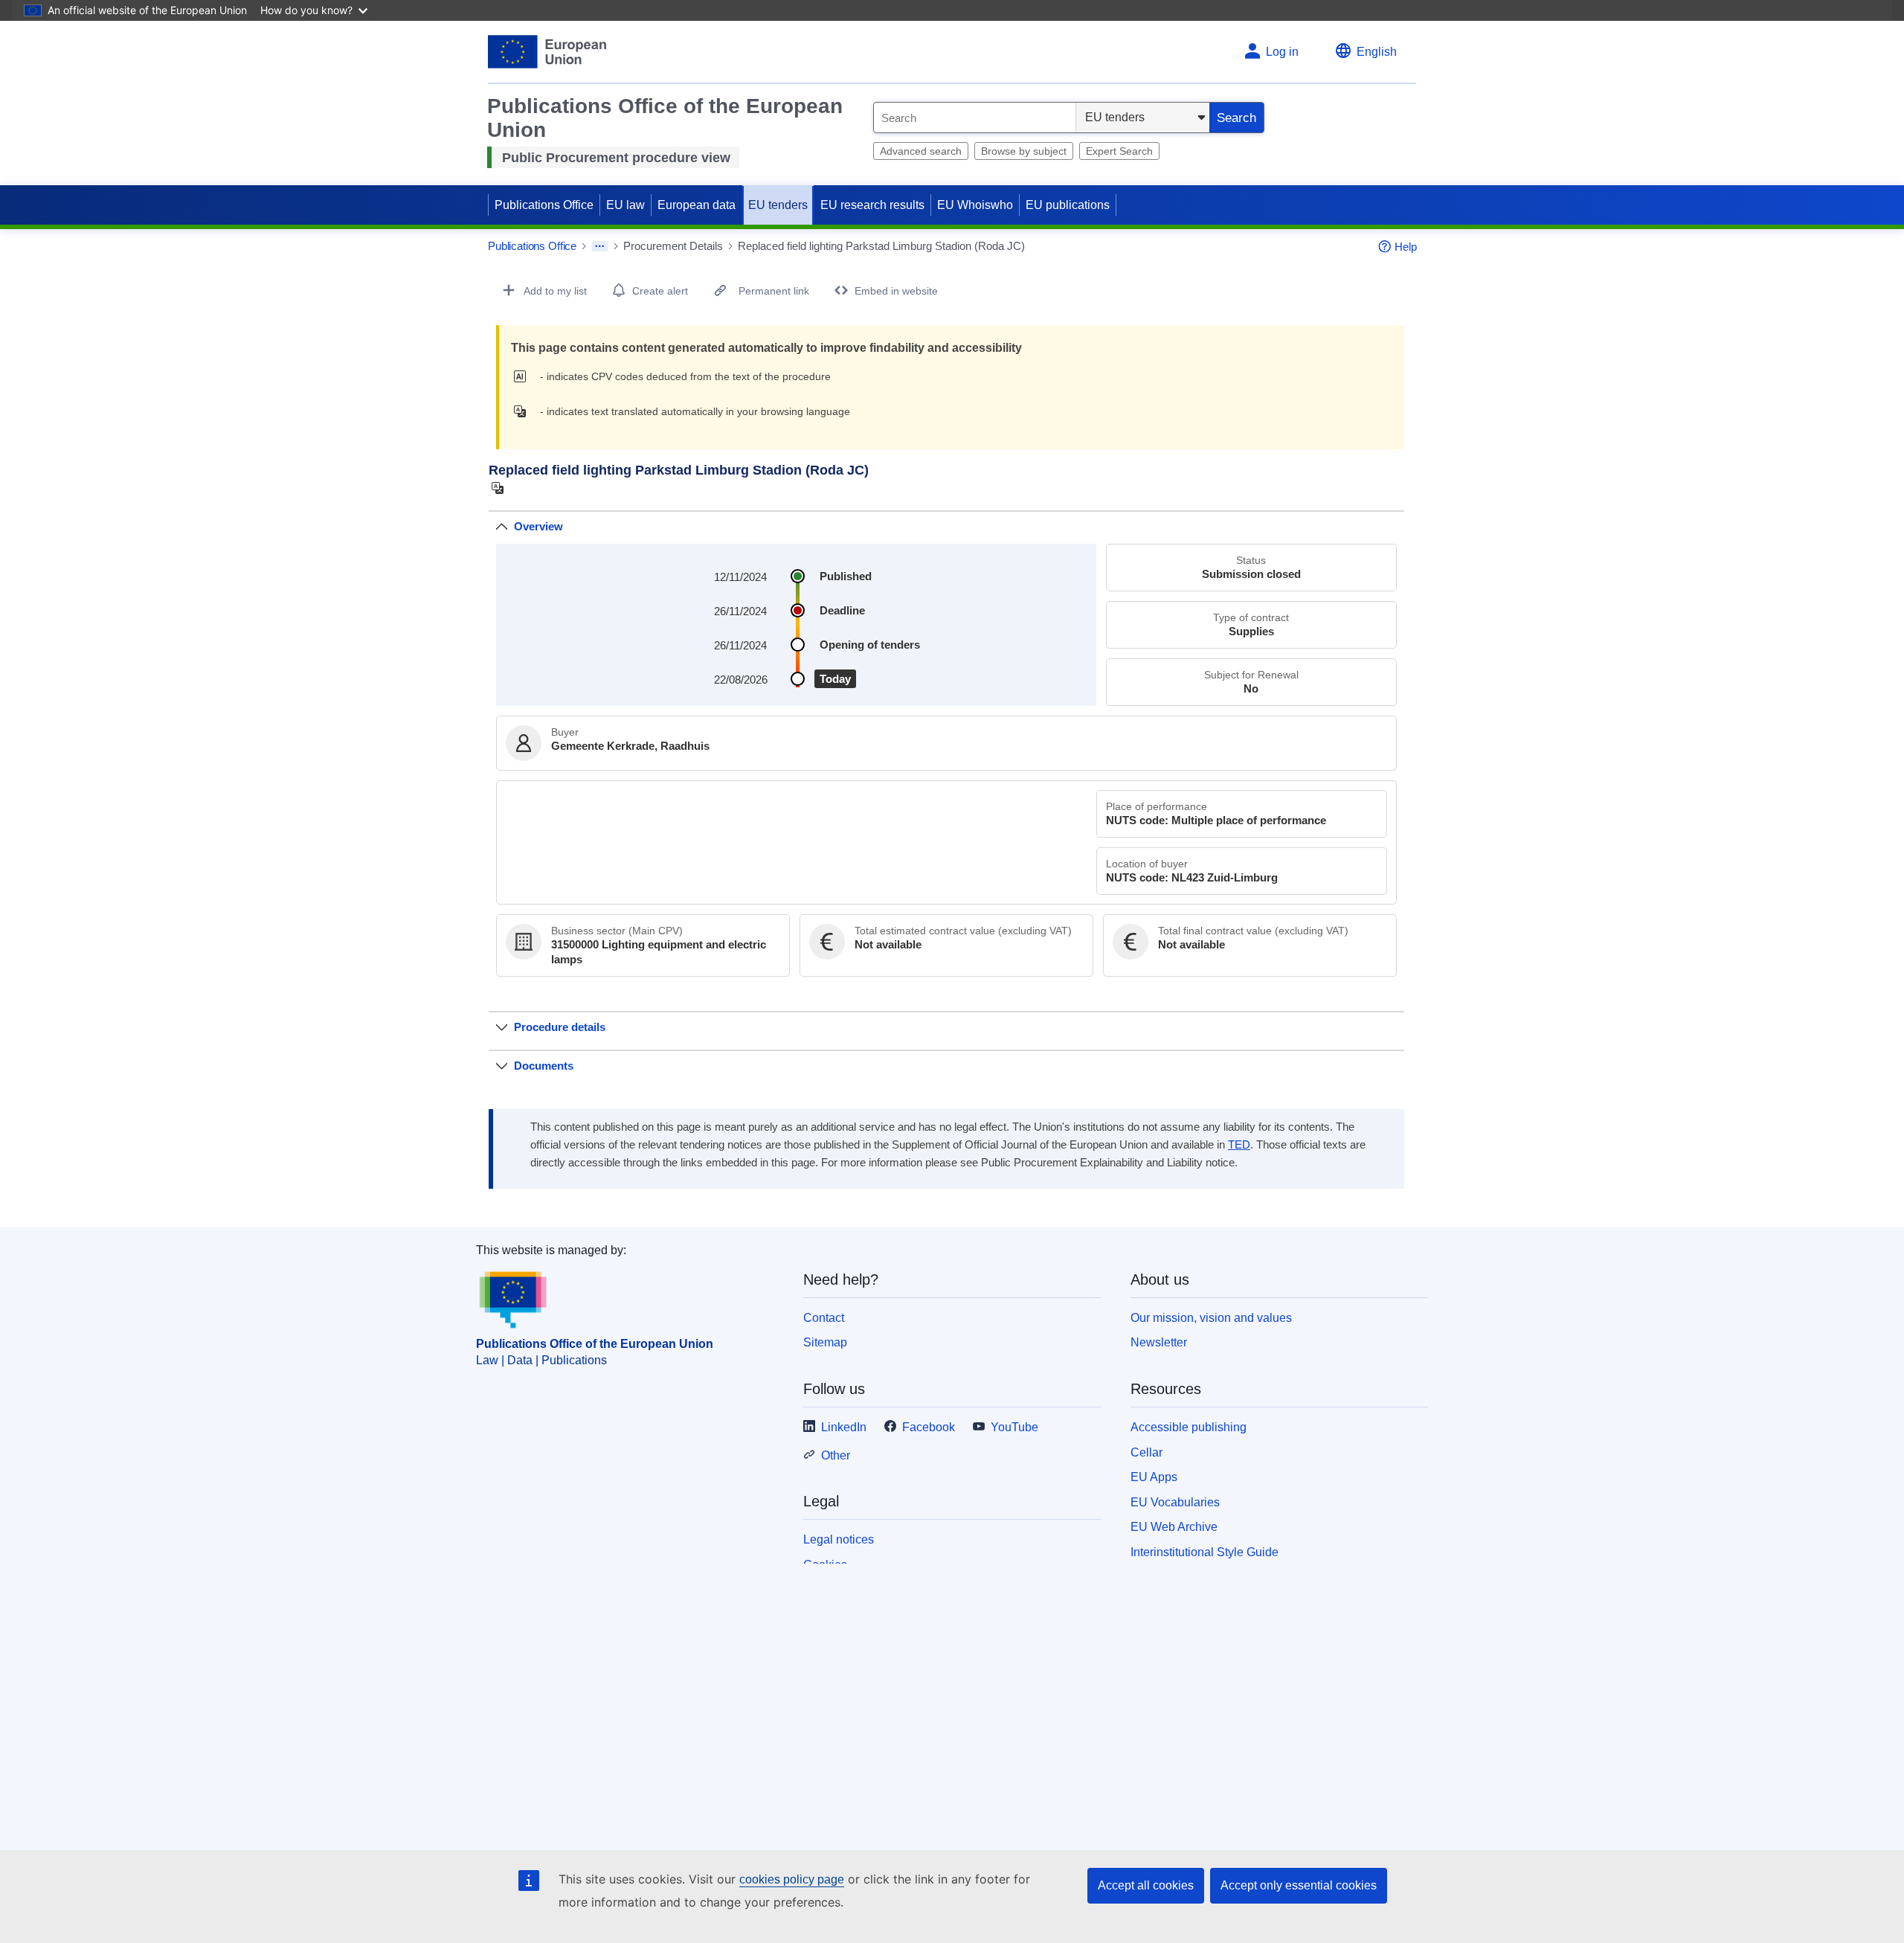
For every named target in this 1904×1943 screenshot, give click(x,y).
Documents (544, 1066)
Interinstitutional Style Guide (1205, 1552)
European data (697, 205)
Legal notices (839, 1539)
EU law (625, 205)
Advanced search (921, 151)
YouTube (1014, 1427)
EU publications (1068, 205)
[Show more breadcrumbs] (600, 246)
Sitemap (825, 1342)
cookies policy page (792, 1879)
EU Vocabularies (1175, 1502)
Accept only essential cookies (1299, 1885)
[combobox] (975, 118)
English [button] (1377, 52)
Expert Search (1119, 151)
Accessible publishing (1189, 1427)
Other (836, 1455)
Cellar (1146, 1452)
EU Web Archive (1174, 1527)
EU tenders (778, 205)
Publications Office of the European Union (595, 1344)
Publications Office (544, 205)
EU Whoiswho (975, 205)
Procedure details (560, 1027)
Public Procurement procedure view (616, 158)
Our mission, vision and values (1211, 1318)
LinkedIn (844, 1427)
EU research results (872, 205)
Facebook (929, 1427)
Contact (824, 1318)
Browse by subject (1024, 151)
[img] (524, 376)
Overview (538, 526)
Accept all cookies (1146, 1885)
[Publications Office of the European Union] (547, 52)
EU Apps (1154, 1477)
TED (1239, 1145)
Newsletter (1159, 1342)
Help (1406, 247)
